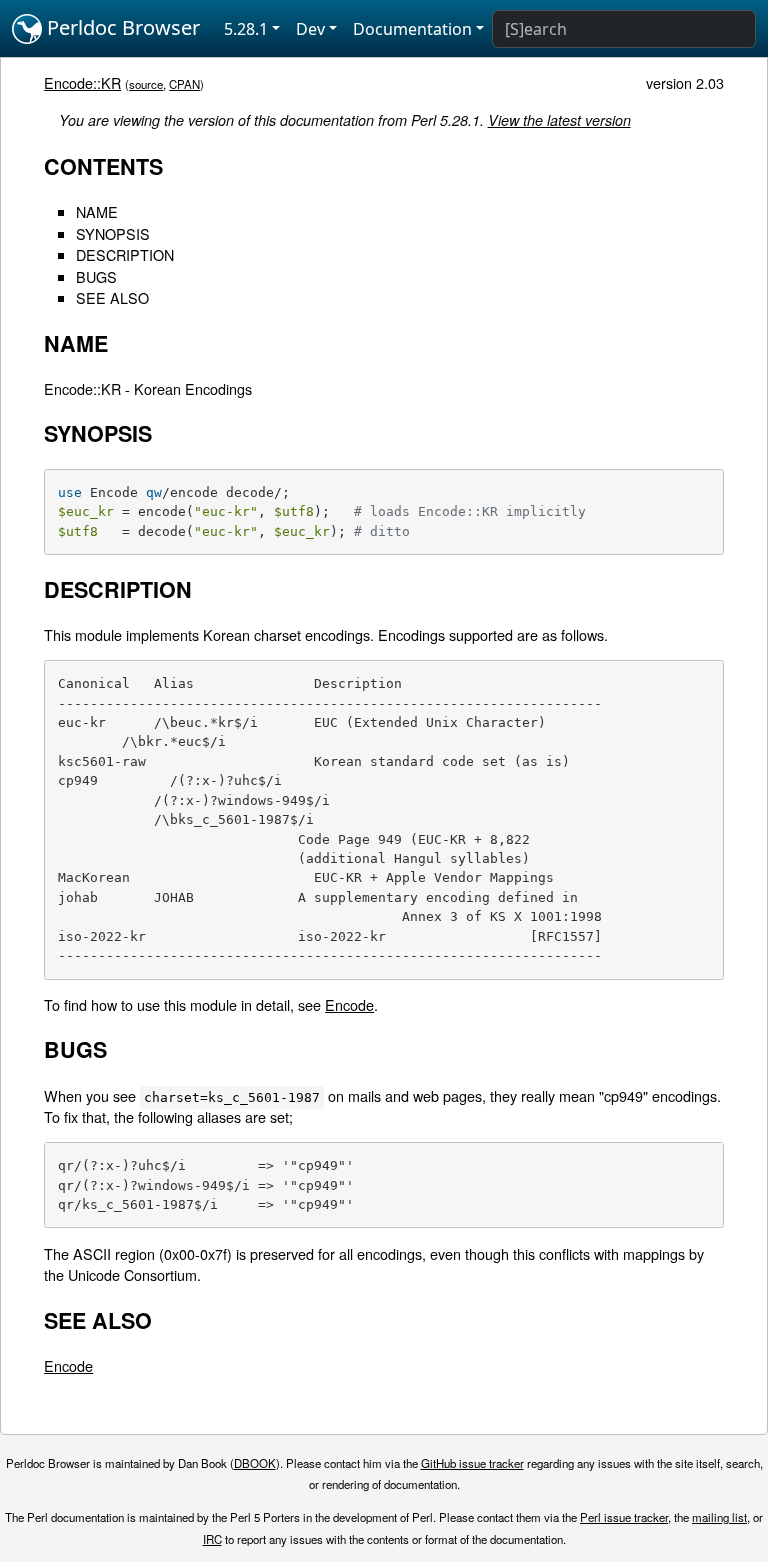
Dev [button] (310, 29)
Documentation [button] (412, 29)
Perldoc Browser (121, 27)
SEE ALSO (112, 297)
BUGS (96, 276)
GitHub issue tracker (472, 1463)
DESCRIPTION (125, 254)
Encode (349, 1004)
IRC (212, 1539)
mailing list (719, 1517)
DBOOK (255, 1463)
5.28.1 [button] (246, 29)
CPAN (184, 84)
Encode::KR (82, 82)
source (146, 84)
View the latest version (559, 120)
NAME (97, 211)
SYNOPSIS (113, 233)
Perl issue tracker (624, 1517)
